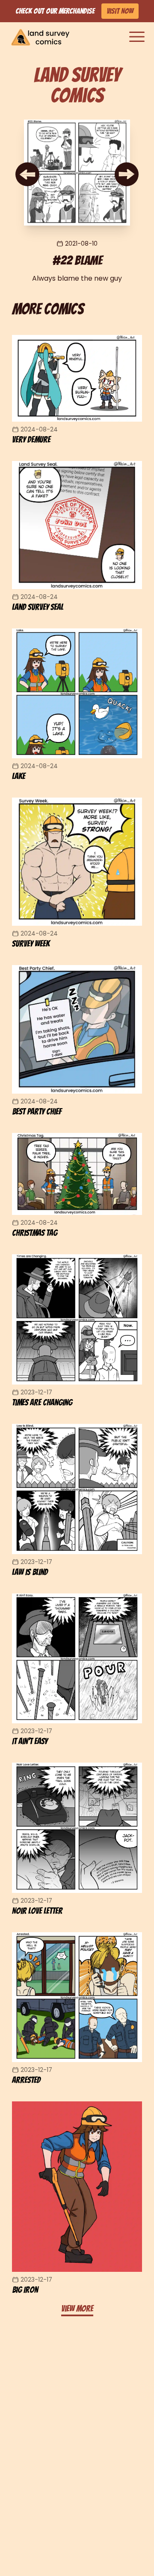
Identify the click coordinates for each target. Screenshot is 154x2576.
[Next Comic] (127, 174)
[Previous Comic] (27, 174)
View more (77, 2309)
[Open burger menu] (137, 37)
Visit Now (120, 11)
